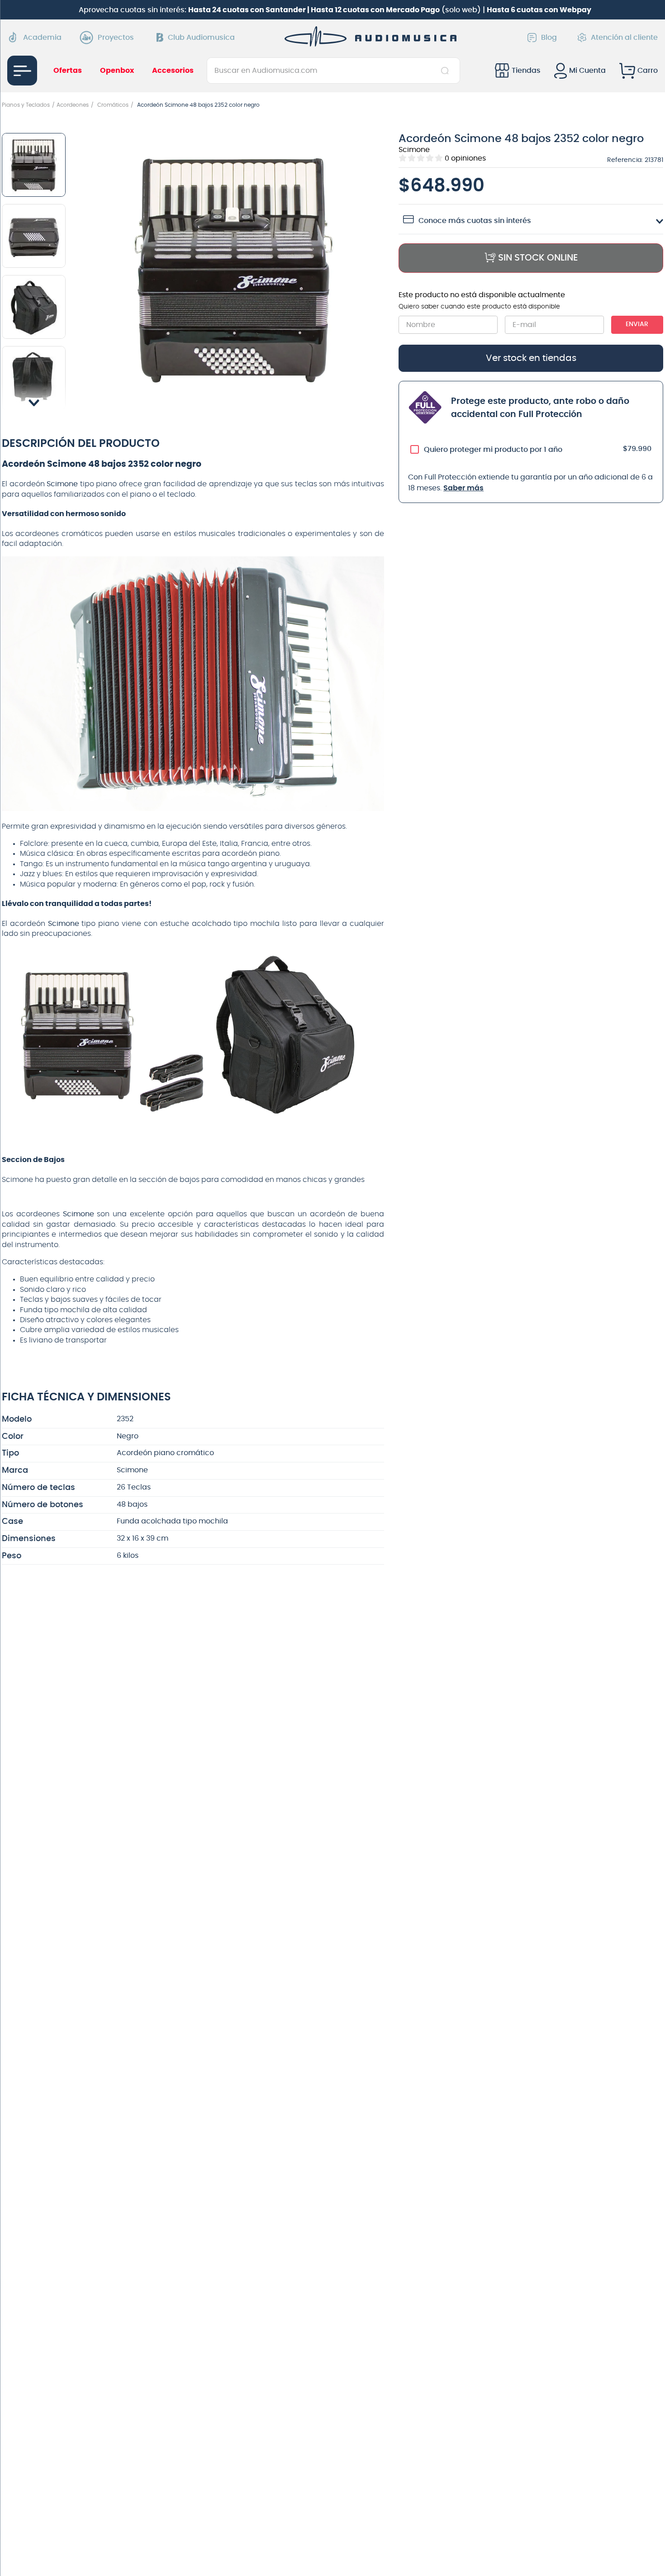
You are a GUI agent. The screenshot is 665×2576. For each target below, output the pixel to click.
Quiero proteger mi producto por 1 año (493, 450)
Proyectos (116, 38)
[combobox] (333, 71)
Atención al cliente (624, 38)
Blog (549, 38)
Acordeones (73, 105)
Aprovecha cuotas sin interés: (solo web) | (335, 10)
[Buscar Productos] (447, 71)
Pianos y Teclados (26, 105)
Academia (42, 38)
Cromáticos (113, 105)
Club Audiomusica (201, 38)
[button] (235, 270)
